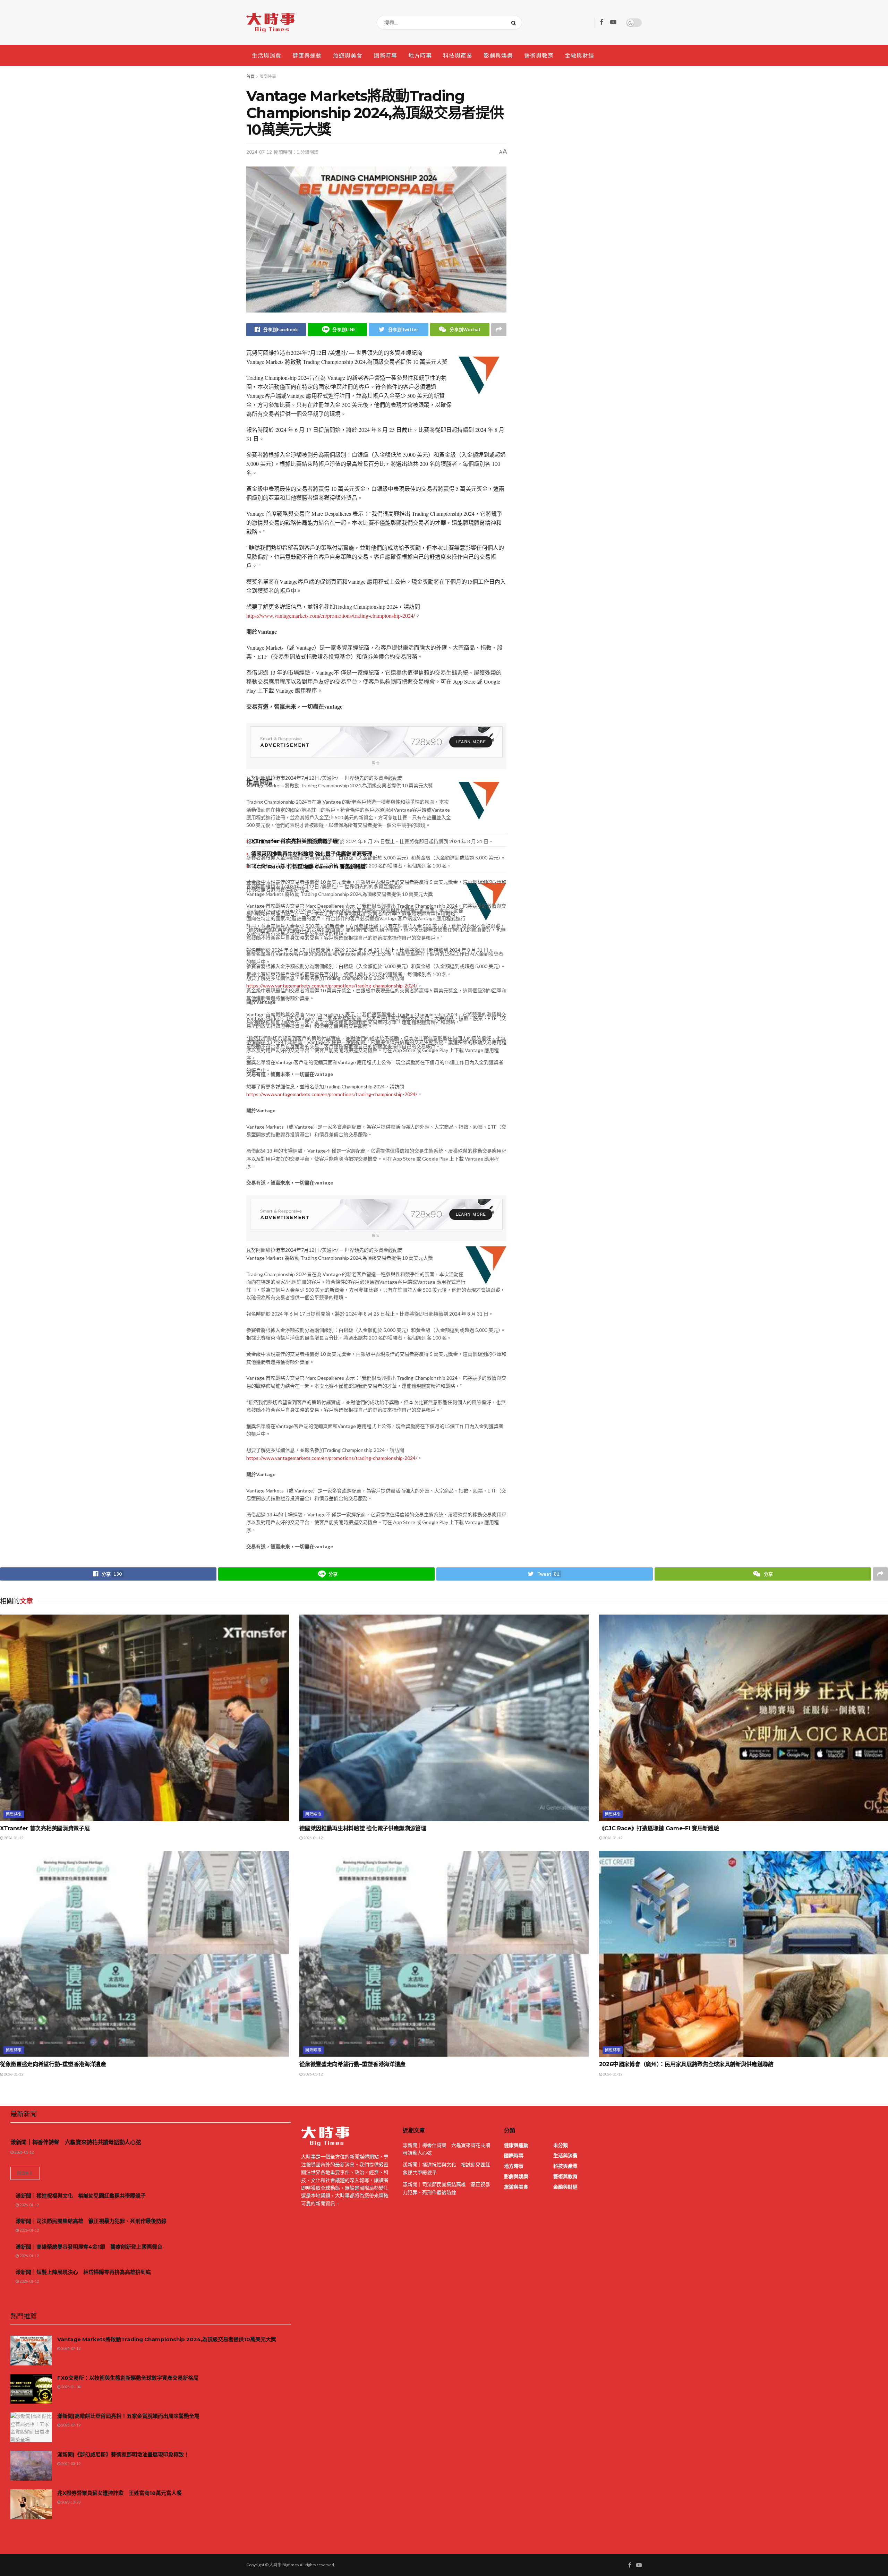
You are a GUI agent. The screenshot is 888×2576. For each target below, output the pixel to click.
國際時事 (385, 55)
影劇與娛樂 (498, 55)
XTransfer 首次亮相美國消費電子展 (294, 841)
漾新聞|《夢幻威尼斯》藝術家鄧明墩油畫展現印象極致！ (123, 2454)
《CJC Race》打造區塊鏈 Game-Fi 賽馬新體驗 (308, 867)
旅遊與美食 (348, 55)
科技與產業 (458, 55)
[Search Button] (515, 23)
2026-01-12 (13, 1838)
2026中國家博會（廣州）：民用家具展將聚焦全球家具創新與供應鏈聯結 (686, 2064)
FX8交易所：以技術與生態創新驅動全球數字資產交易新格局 (128, 2378)
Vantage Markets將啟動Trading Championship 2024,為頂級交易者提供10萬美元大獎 (167, 2339)
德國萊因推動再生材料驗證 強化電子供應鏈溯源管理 (312, 854)
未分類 (561, 2145)
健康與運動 (307, 55)
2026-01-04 (70, 2387)
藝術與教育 (539, 55)
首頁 (250, 76)
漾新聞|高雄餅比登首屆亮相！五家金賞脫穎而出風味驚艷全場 (128, 2416)
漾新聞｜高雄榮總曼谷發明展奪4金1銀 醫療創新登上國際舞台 (89, 2247)
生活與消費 (267, 55)
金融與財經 (579, 55)
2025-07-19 (70, 2425)
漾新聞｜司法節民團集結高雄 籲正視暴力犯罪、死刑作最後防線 (91, 2221)
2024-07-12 (259, 152)
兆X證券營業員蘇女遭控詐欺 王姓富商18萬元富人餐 (119, 2493)
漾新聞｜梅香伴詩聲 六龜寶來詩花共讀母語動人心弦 (76, 2142)
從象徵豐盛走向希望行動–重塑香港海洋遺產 (53, 2064)
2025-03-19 (70, 2463)
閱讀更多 (25, 2173)
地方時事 (420, 55)
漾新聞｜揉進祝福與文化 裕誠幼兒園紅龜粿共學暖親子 (81, 2196)
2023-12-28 (70, 2502)
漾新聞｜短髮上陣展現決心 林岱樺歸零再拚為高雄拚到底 (83, 2272)
